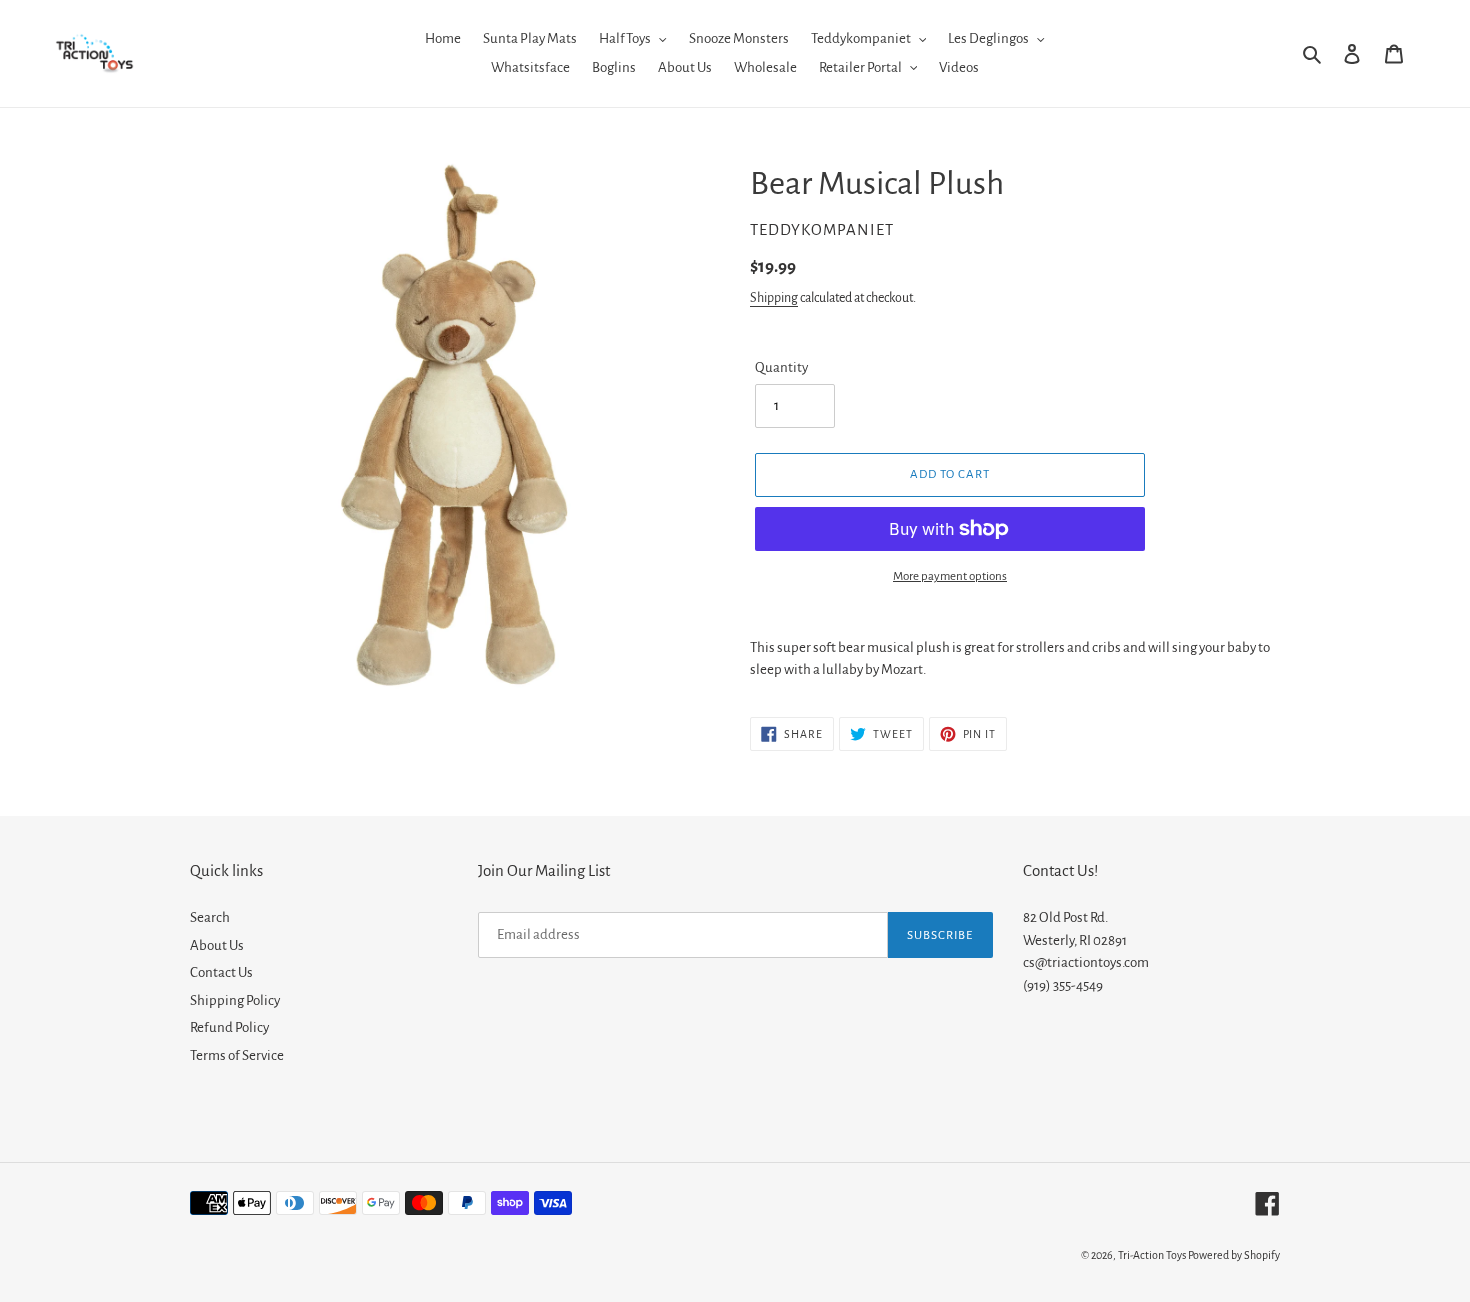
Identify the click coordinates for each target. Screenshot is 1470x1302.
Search (210, 917)
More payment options (950, 576)
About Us (217, 945)
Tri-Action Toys (1152, 1255)
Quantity (781, 367)
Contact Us (221, 972)
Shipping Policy (235, 1000)
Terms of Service (237, 1055)
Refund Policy (229, 1027)
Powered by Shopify (1234, 1255)
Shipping (774, 298)
